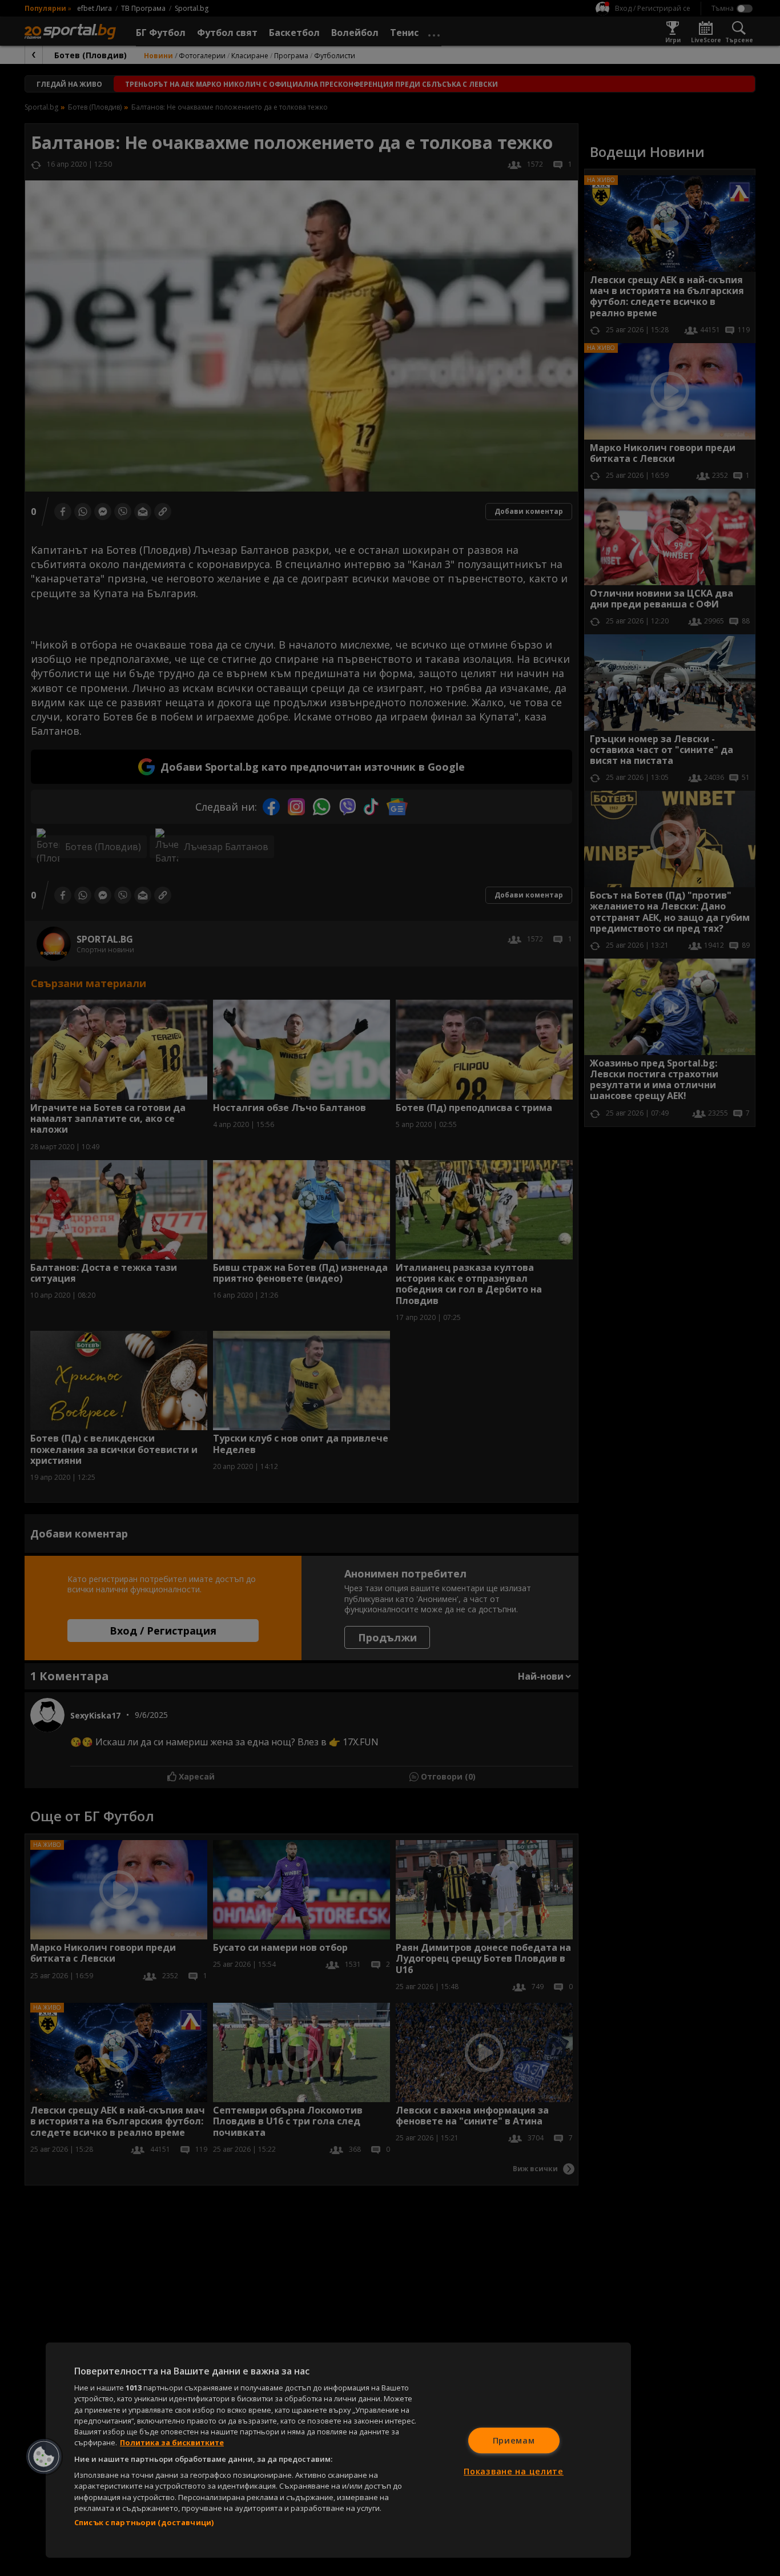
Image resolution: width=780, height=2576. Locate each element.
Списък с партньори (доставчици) (144, 2522)
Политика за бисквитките (172, 2442)
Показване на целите (514, 2471)
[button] (44, 2457)
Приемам (514, 2440)
